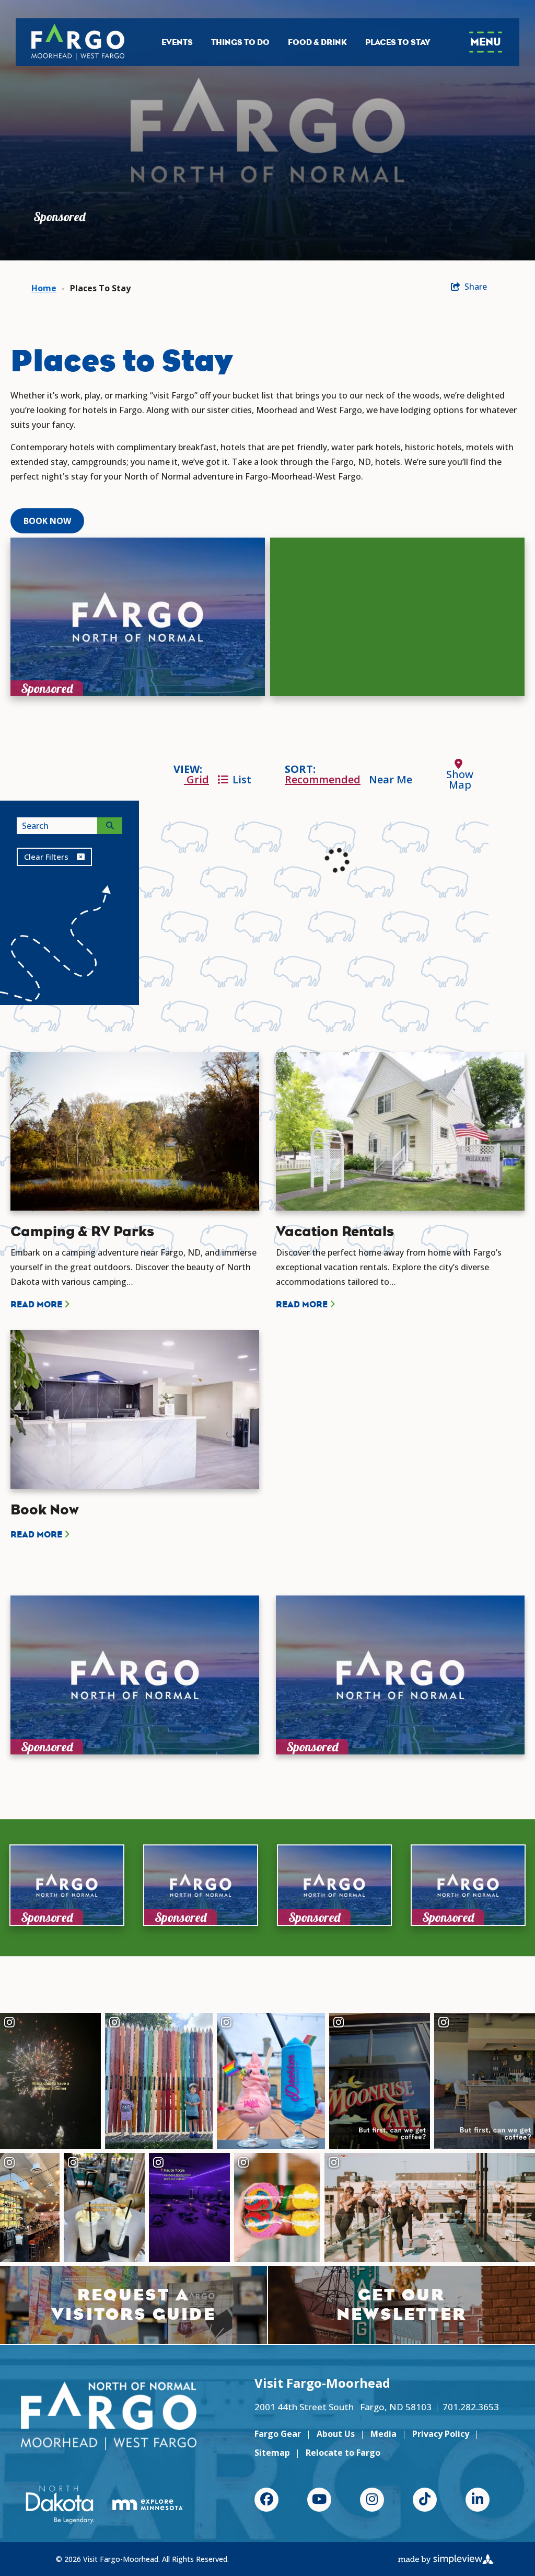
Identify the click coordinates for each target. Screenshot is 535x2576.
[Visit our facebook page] (266, 2500)
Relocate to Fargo (343, 2453)
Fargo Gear (278, 2434)
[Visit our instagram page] (372, 2500)
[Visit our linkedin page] (478, 2500)
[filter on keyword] (110, 826)
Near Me (391, 779)
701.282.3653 (471, 2407)
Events (177, 42)
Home (44, 288)
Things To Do (240, 42)
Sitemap (272, 2453)
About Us (336, 2434)
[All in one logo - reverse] (109, 2416)
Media (383, 2434)
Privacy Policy (441, 2434)
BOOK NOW (47, 521)
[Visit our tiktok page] (425, 2500)
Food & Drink (317, 42)
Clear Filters (46, 857)
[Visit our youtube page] (319, 2500)
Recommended (323, 779)
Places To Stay (398, 42)
